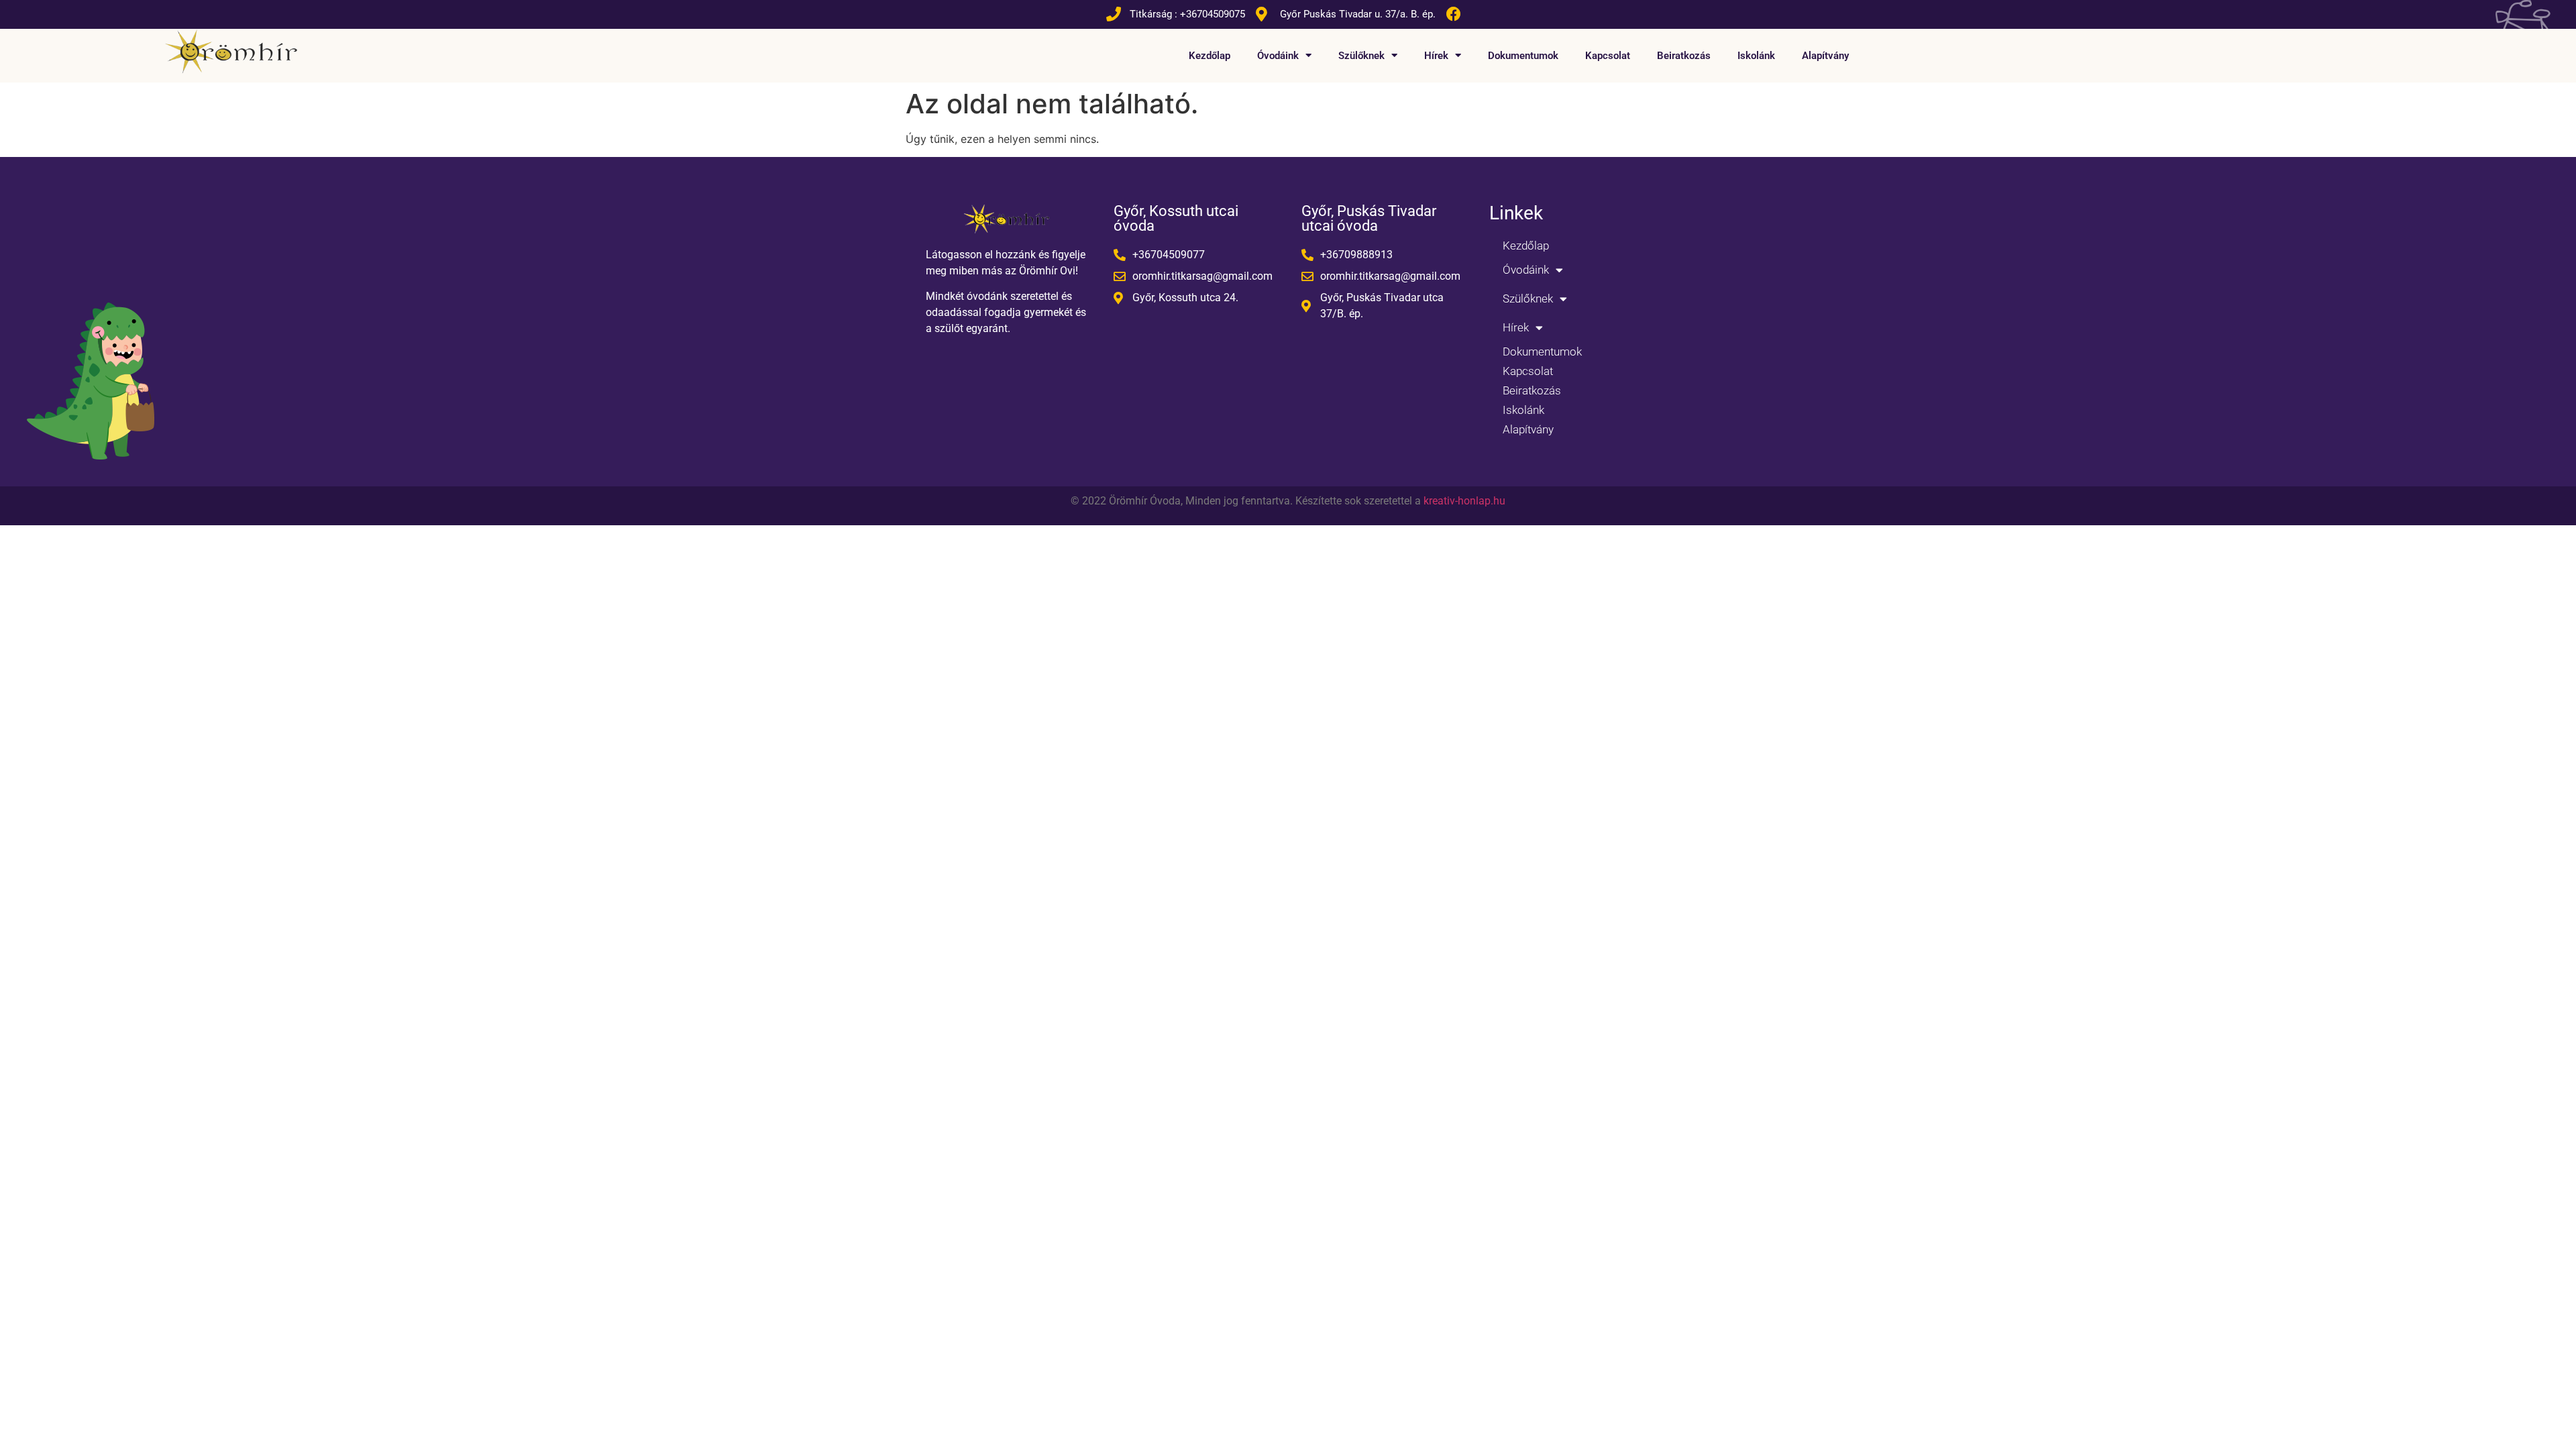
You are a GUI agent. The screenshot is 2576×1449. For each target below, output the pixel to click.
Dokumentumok (1523, 56)
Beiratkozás (1684, 56)
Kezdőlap (1210, 56)
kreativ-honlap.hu (1464, 501)
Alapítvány (1825, 56)
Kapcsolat (1608, 56)
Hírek (1436, 56)
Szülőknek (1361, 56)
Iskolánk (1756, 56)
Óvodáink (1278, 56)
